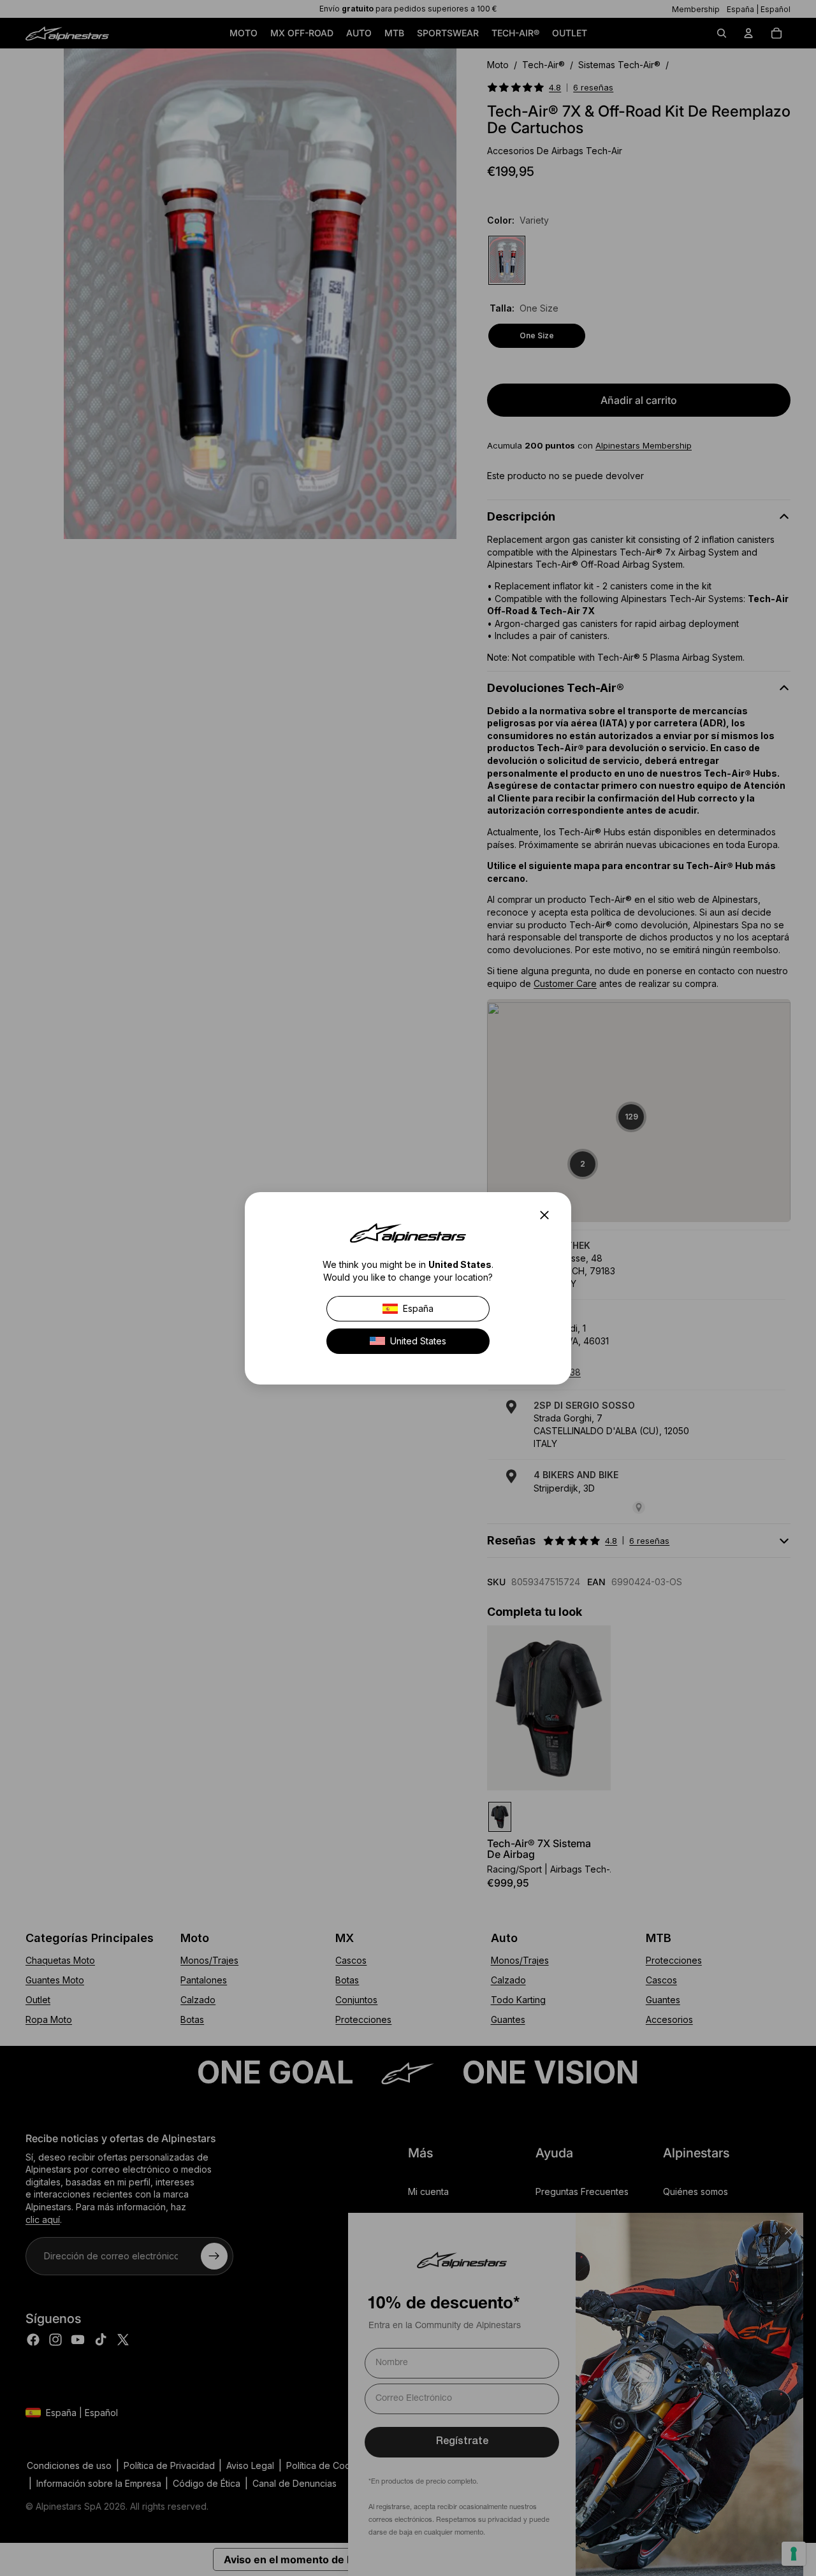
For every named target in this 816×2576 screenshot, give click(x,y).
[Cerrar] (548, 1215)
